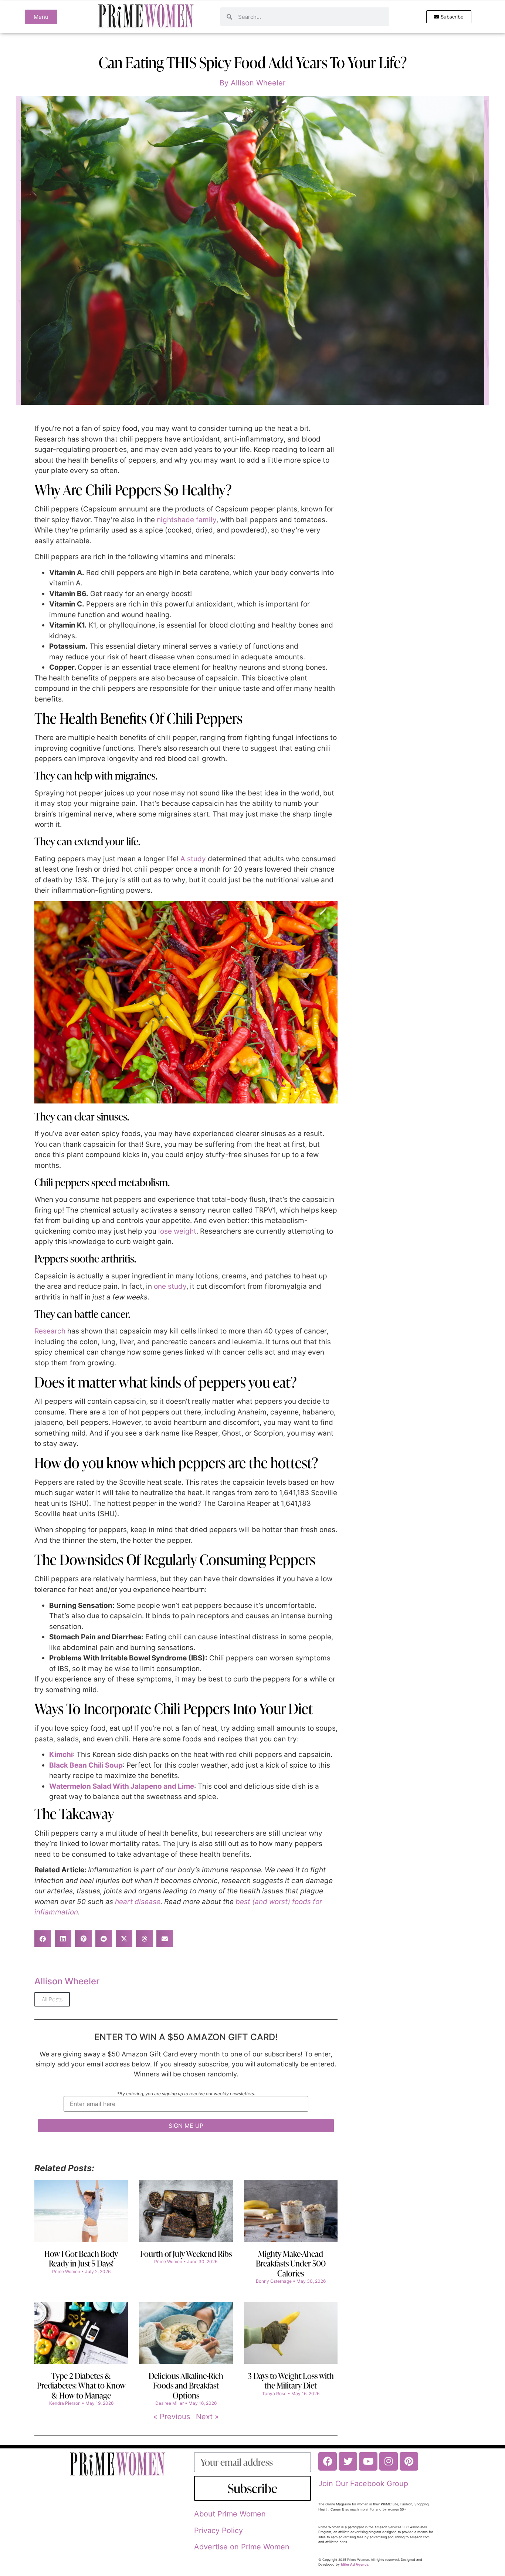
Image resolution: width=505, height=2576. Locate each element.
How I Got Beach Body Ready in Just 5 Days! (81, 2259)
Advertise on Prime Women (242, 2547)
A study (193, 859)
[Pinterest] (409, 2461)
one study (170, 1286)
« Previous (172, 2417)
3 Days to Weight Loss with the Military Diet (291, 2381)
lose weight (177, 1231)
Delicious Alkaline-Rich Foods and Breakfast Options (186, 2386)
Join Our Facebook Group (363, 2484)
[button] (43, 1939)
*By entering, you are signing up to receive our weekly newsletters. (186, 2094)
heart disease (138, 1902)
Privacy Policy (218, 2531)
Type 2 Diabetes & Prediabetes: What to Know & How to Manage (81, 2386)
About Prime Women (230, 2514)
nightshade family (187, 520)
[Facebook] (328, 2461)
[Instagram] (389, 2461)
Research (50, 1331)
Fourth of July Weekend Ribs (186, 2254)
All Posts (52, 1999)
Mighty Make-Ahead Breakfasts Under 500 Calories (291, 2264)
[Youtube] (368, 2461)
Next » (207, 2417)
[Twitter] (348, 2461)
